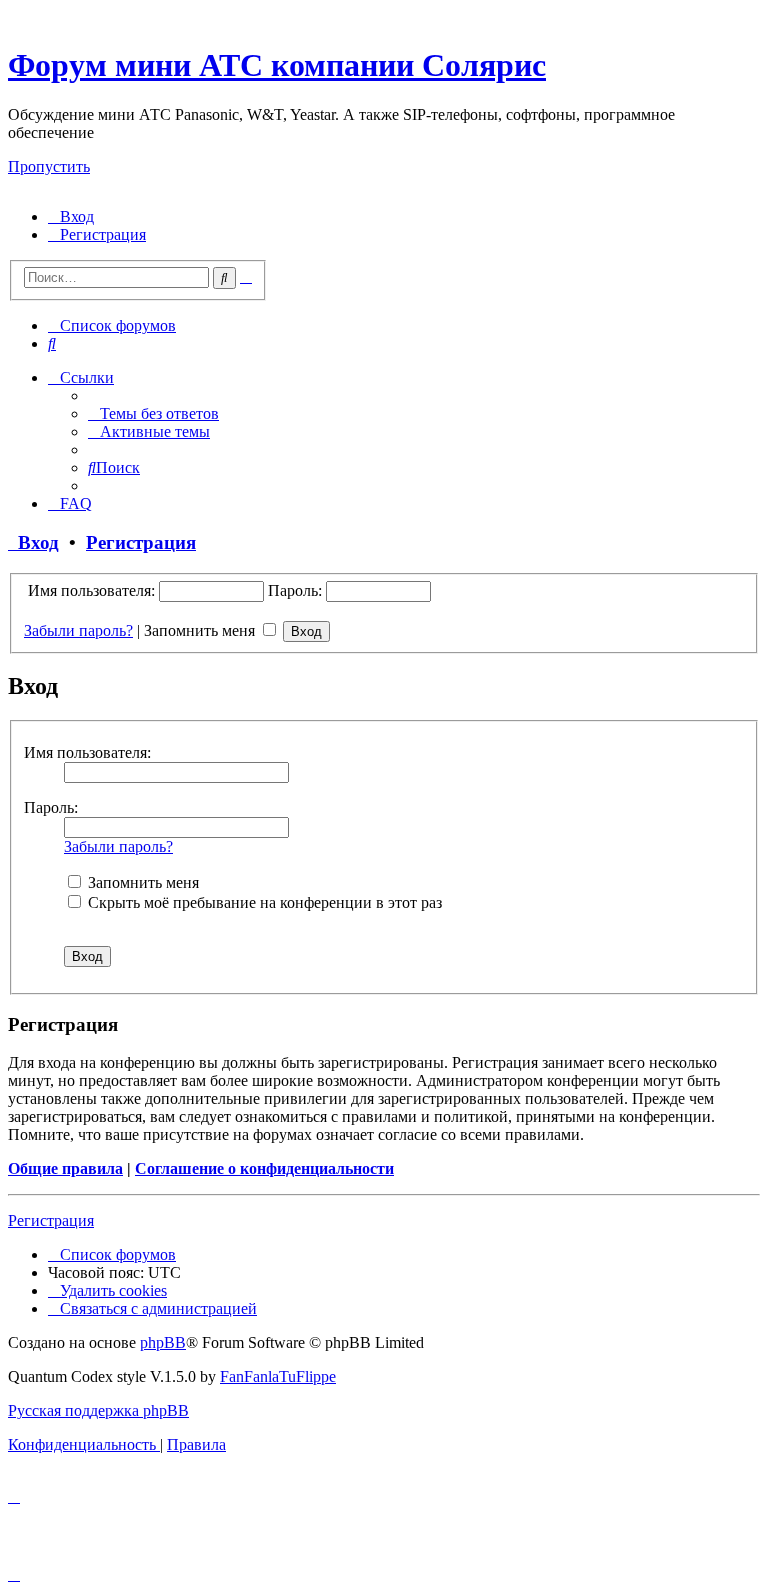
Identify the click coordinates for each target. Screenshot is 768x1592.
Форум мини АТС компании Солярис (277, 65)
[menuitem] (71, 216)
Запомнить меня (201, 630)
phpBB (163, 1342)
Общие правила (65, 1168)
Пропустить (49, 166)
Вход (33, 542)
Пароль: (51, 807)
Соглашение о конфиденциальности (264, 1168)
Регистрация (141, 542)
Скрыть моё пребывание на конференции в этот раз (263, 902)
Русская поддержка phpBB (98, 1410)
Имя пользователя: (87, 752)
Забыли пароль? (78, 630)
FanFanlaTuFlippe (278, 1376)
